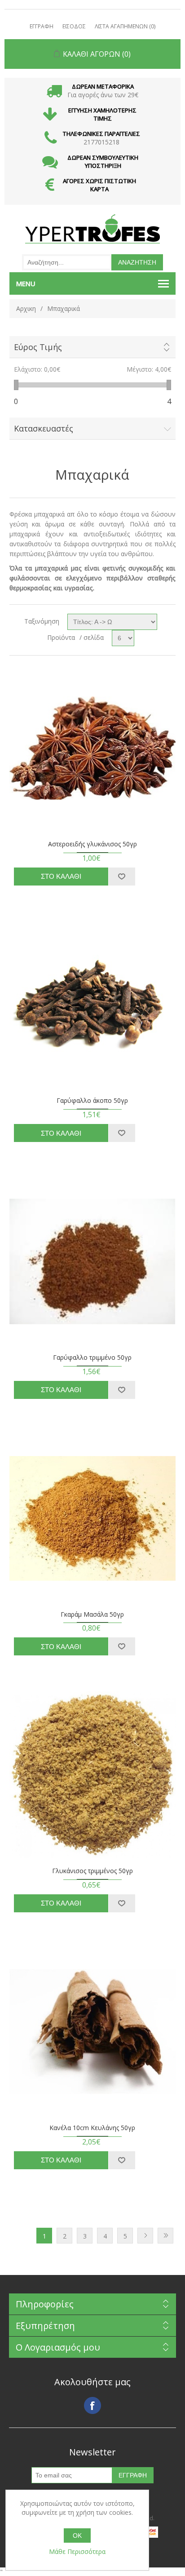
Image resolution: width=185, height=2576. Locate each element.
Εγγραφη (42, 26)
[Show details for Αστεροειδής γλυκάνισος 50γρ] (93, 748)
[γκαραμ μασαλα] (93, 1518)
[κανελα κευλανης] (93, 2032)
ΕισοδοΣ (74, 26)
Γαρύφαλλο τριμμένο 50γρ (92, 1358)
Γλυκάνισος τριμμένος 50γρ (92, 1871)
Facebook (92, 2405)
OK (77, 2536)
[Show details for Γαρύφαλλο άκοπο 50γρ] (93, 1005)
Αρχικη (26, 308)
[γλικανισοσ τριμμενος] (93, 1775)
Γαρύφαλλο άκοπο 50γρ (92, 1101)
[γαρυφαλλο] (93, 1261)
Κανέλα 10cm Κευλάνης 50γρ (92, 2128)
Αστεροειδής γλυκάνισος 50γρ (92, 844)
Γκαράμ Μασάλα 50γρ (92, 1615)
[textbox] (67, 262)
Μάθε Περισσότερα (77, 2551)
